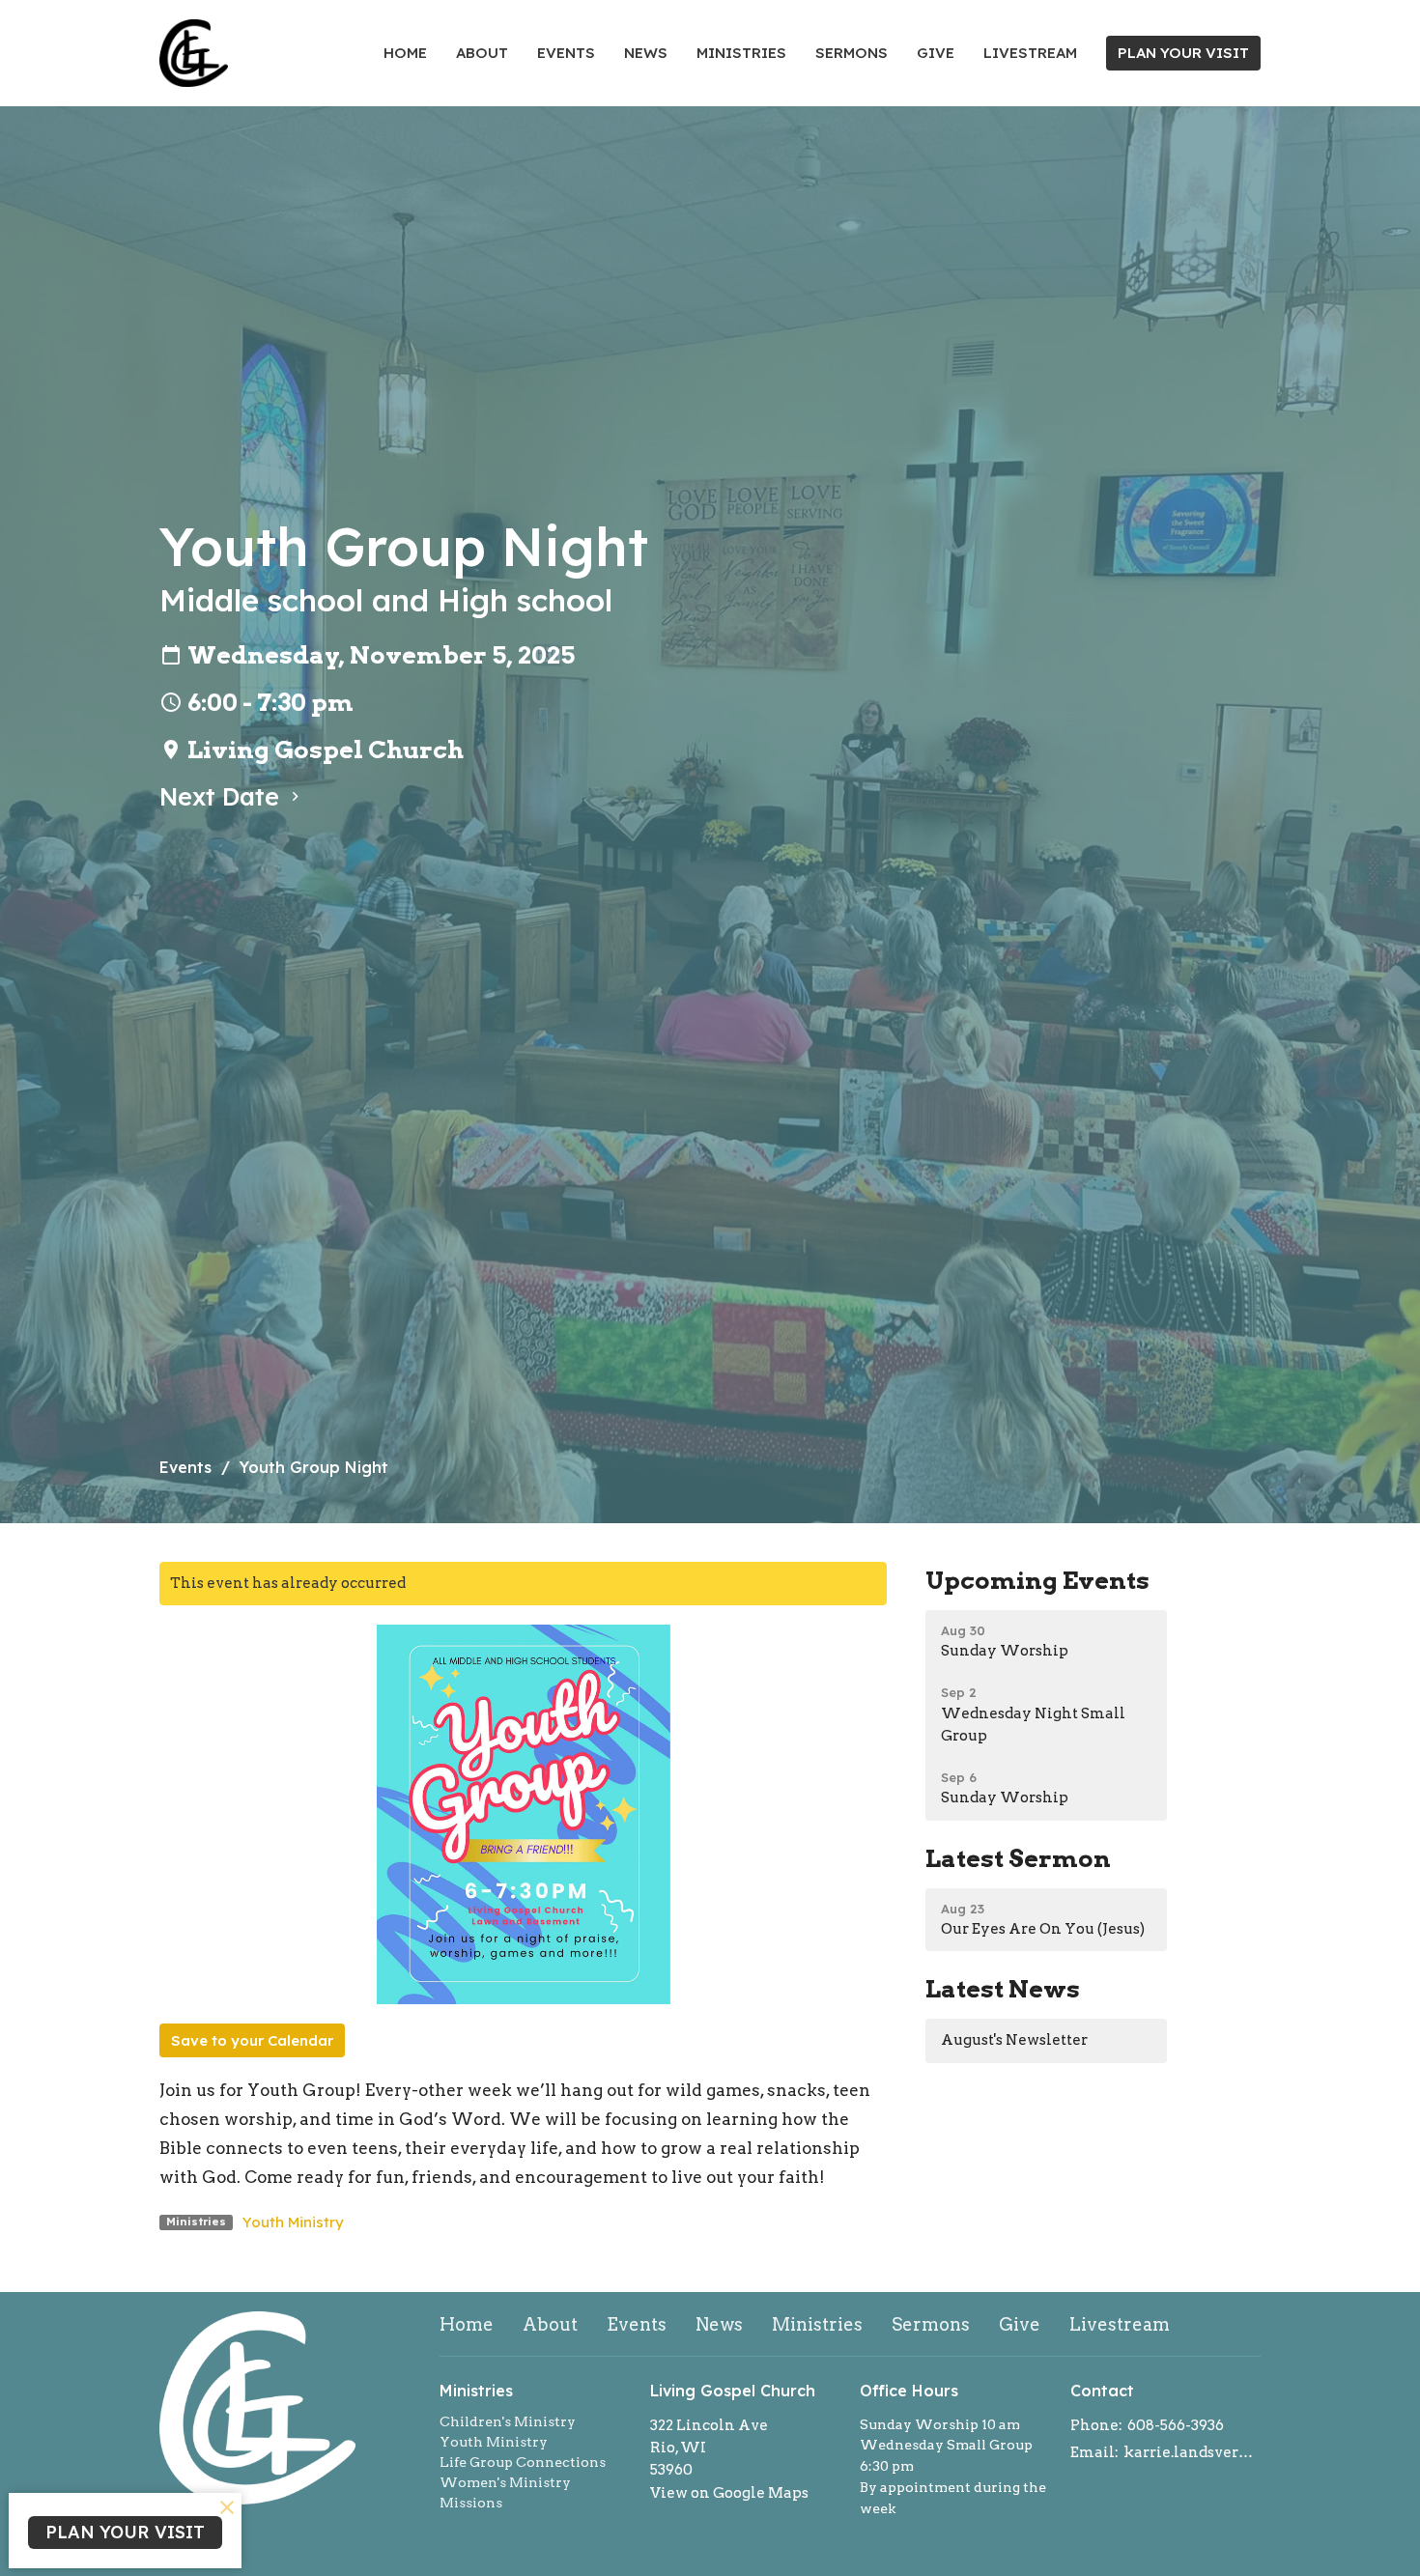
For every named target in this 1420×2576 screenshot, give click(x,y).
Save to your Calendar (252, 2040)
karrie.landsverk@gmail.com (1193, 2452)
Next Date (223, 796)
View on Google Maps (729, 2493)
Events (566, 53)
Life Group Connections (523, 2462)
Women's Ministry (505, 2482)
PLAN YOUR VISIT (1183, 53)
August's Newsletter (1014, 2040)
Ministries (741, 53)
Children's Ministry (508, 2421)
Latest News (1003, 1989)
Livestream (1030, 53)
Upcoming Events (1037, 1580)
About (482, 53)
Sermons (852, 53)
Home (405, 53)
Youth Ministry (293, 2222)
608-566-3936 (1176, 2425)
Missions (471, 2503)
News (646, 53)
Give (936, 53)
